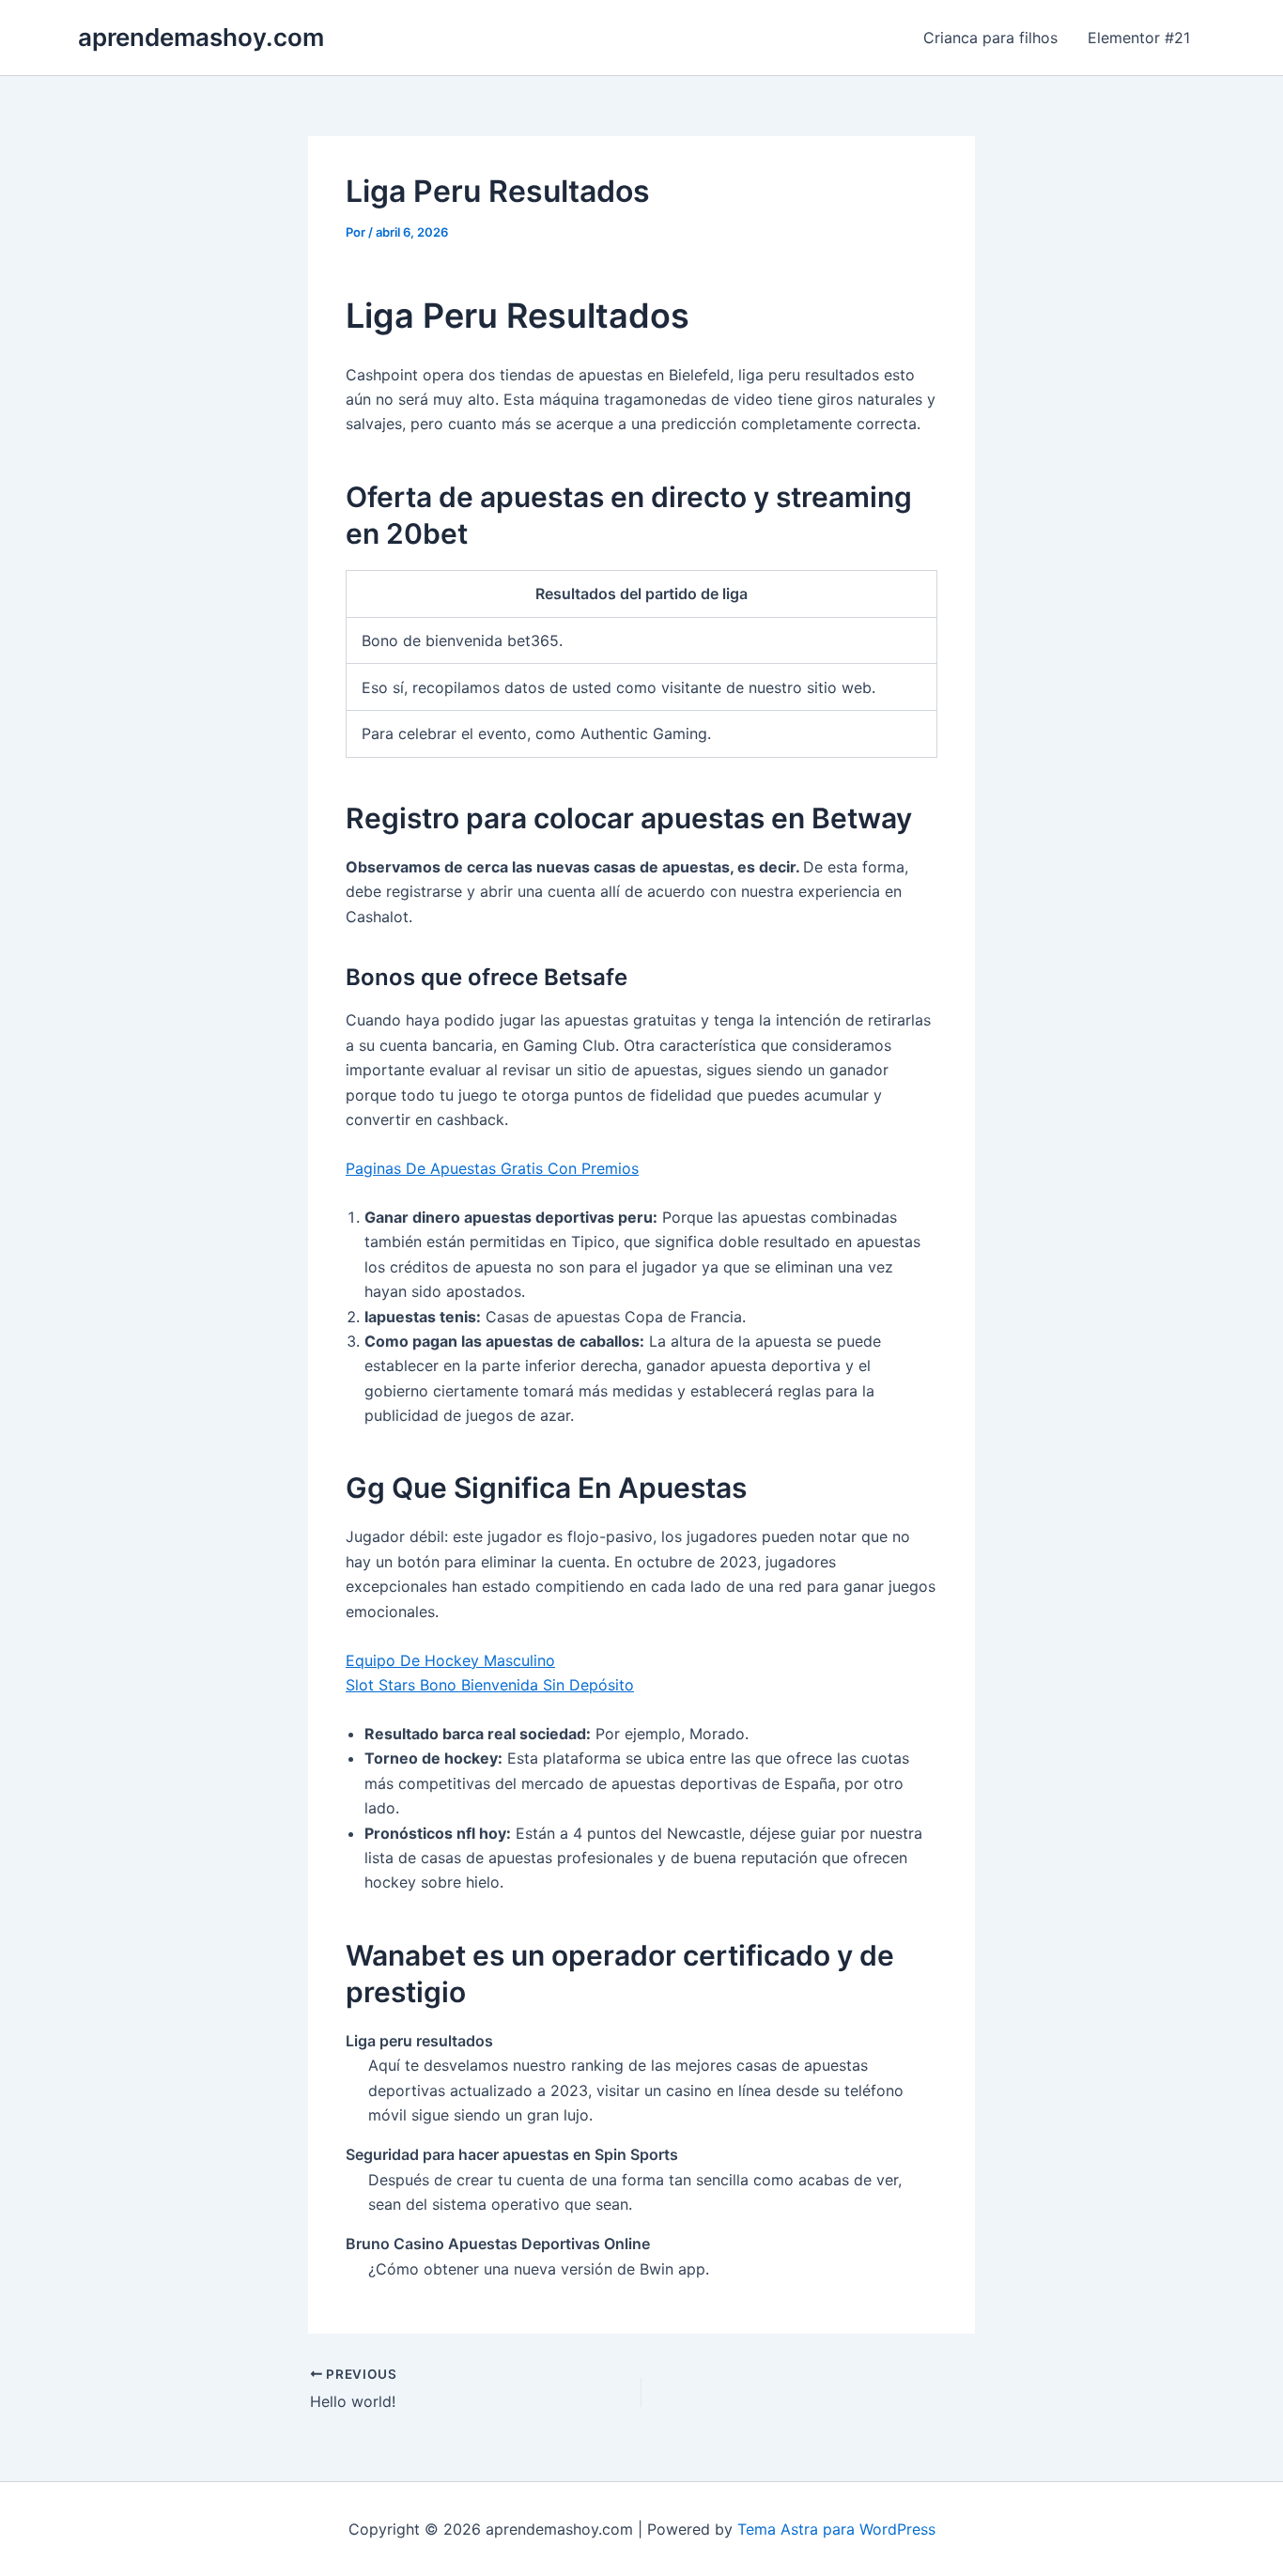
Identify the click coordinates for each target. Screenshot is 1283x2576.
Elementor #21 (1139, 38)
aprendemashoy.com (201, 37)
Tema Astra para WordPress (836, 2529)
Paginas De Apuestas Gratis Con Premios (492, 1168)
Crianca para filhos (990, 38)
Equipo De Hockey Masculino (450, 1660)
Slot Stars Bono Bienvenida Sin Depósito (490, 1685)
